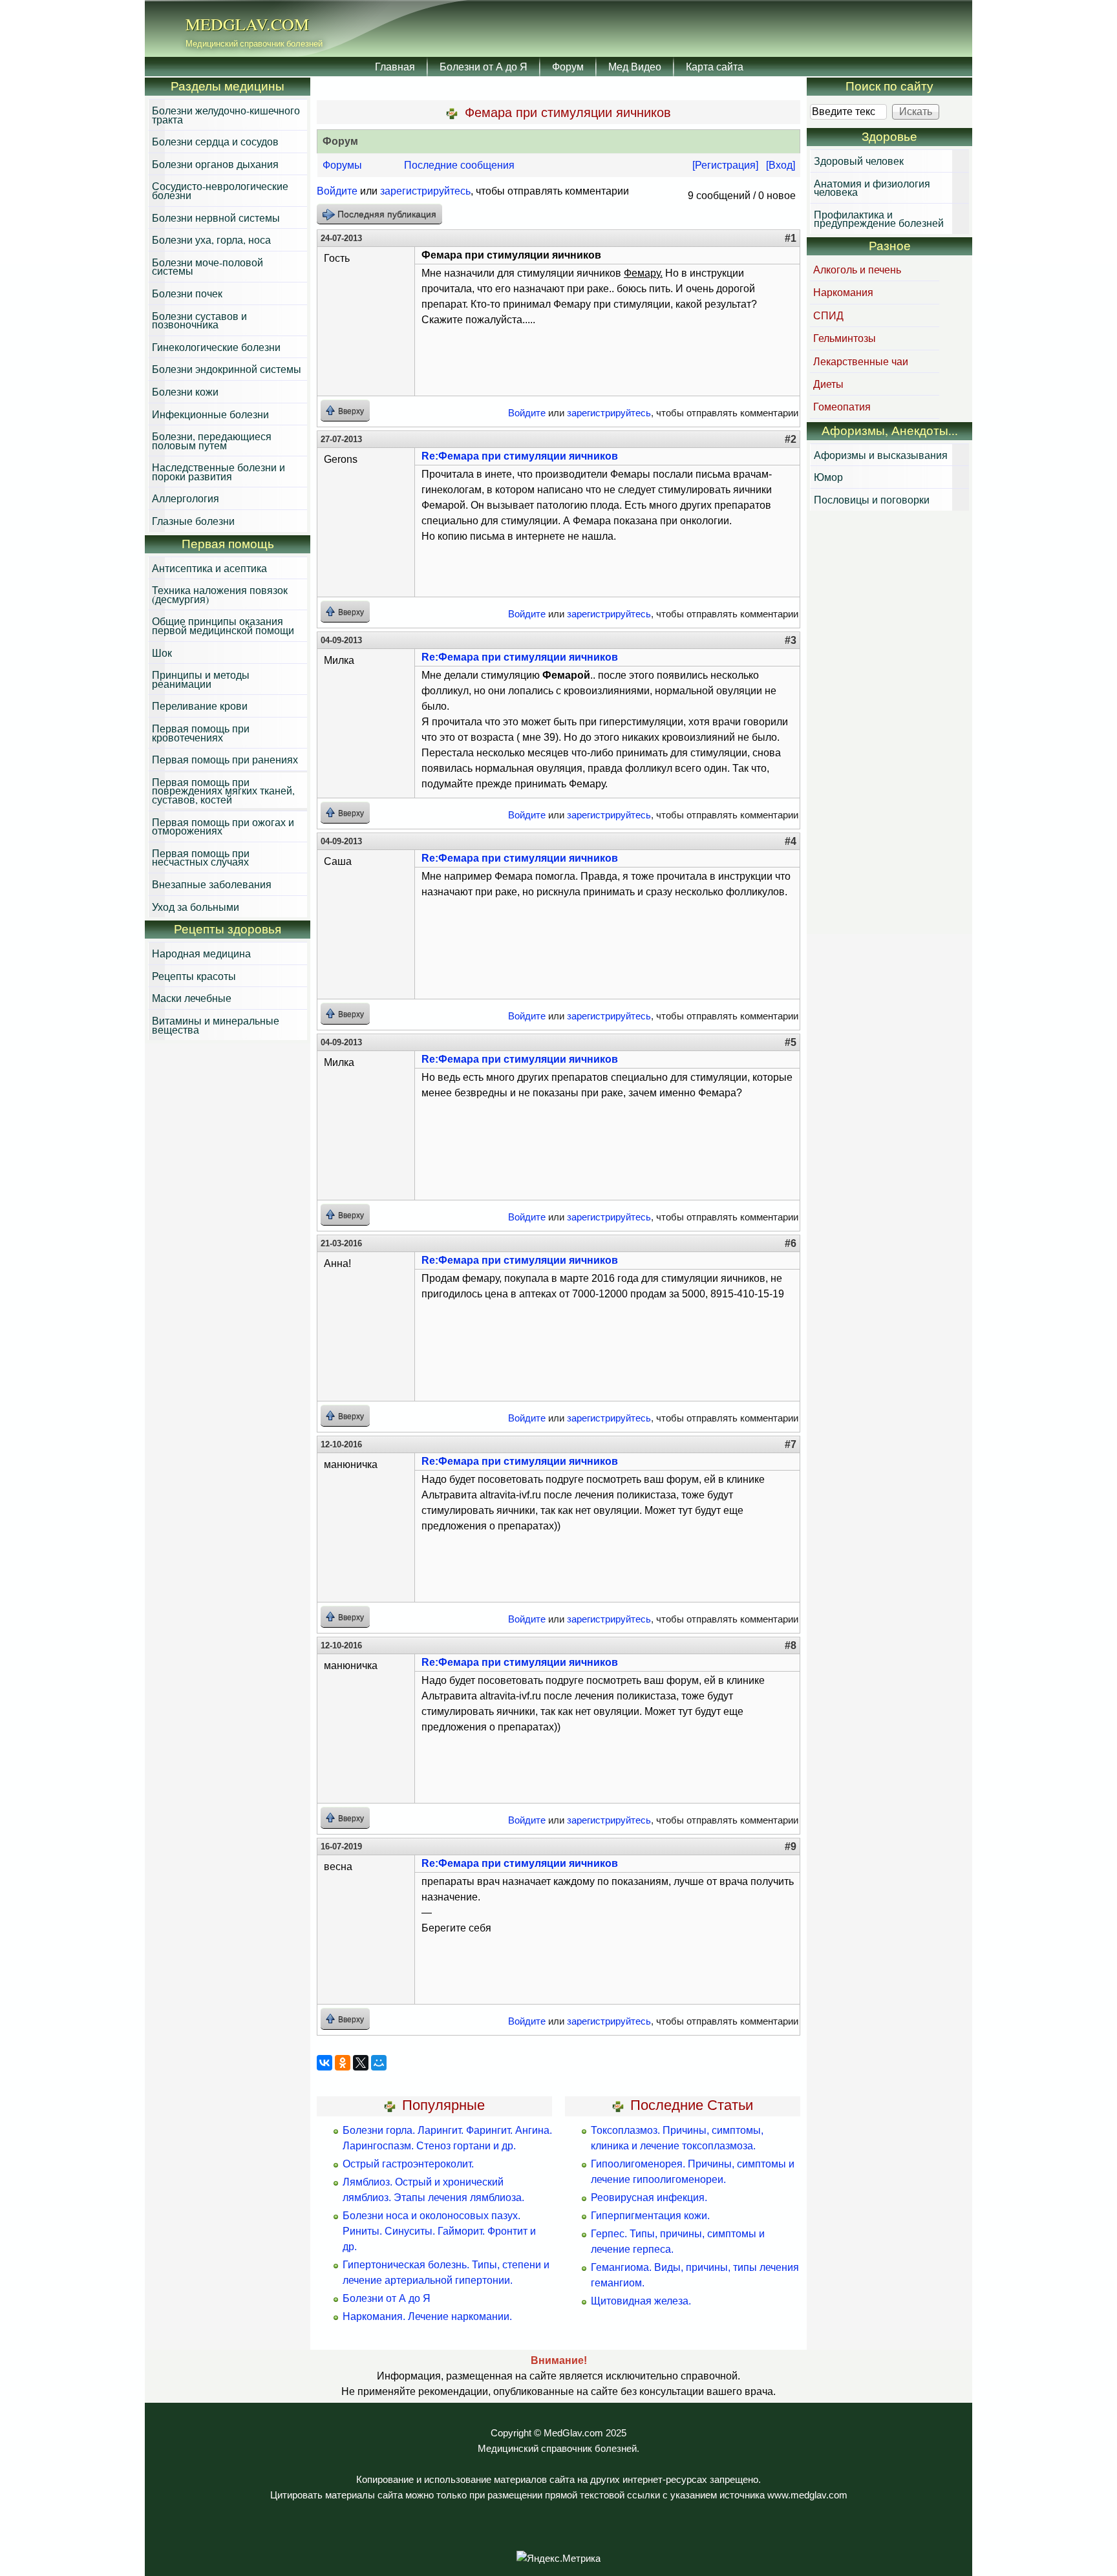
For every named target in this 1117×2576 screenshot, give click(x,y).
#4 (791, 841)
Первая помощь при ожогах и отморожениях (223, 826)
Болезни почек (187, 293)
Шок (162, 653)
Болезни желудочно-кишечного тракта (226, 115)
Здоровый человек (859, 161)
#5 (791, 1042)
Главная (395, 66)
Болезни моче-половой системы (207, 267)
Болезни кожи (185, 391)
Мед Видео (635, 66)
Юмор (828, 477)
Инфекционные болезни (210, 414)
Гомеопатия (842, 406)
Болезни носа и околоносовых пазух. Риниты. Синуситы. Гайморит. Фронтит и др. (439, 2231)
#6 (791, 1243)
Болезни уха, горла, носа (211, 240)
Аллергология (186, 498)
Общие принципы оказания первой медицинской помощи (223, 625)
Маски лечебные (192, 998)
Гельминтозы (845, 338)
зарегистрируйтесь (425, 191)
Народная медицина (201, 953)
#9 (791, 1847)
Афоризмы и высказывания (881, 455)
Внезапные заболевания (212, 884)
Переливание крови (200, 706)
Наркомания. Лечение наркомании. (427, 2316)
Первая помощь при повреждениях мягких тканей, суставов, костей (223, 791)
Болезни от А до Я (484, 66)
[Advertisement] (889, 724)
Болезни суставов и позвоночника (199, 320)
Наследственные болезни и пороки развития (218, 472)
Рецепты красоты (194, 976)
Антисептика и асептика (209, 568)
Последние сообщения (459, 165)
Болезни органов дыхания (215, 164)
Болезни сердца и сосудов (215, 141)
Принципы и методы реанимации (201, 679)
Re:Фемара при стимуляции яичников (520, 456)
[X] (361, 2063)
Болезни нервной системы (216, 218)
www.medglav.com (807, 2495)
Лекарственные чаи (861, 361)
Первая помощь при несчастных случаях (201, 857)
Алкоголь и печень (857, 269)
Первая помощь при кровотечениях (201, 733)
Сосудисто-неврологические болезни (220, 190)
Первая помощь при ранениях (225, 759)
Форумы (342, 165)
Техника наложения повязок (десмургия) (220, 594)
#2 (791, 439)
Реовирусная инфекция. (649, 2198)
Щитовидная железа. (641, 2301)
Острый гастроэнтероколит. (408, 2164)
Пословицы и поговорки (872, 499)
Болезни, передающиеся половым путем (212, 441)
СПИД (828, 315)
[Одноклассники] (343, 2063)
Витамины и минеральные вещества (216, 1025)
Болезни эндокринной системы (227, 369)
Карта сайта (715, 66)
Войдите (337, 191)
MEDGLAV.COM (247, 24)
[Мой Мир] (379, 2063)
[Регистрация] (725, 165)
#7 (791, 1444)
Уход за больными (196, 907)
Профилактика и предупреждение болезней (879, 219)
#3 (791, 640)
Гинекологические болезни (216, 347)
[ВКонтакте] (324, 2063)
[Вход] (781, 165)
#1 (791, 238)
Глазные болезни (193, 521)
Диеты (828, 384)
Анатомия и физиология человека (872, 188)
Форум (568, 66)
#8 (791, 1645)
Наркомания (843, 292)
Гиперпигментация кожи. (650, 2216)
